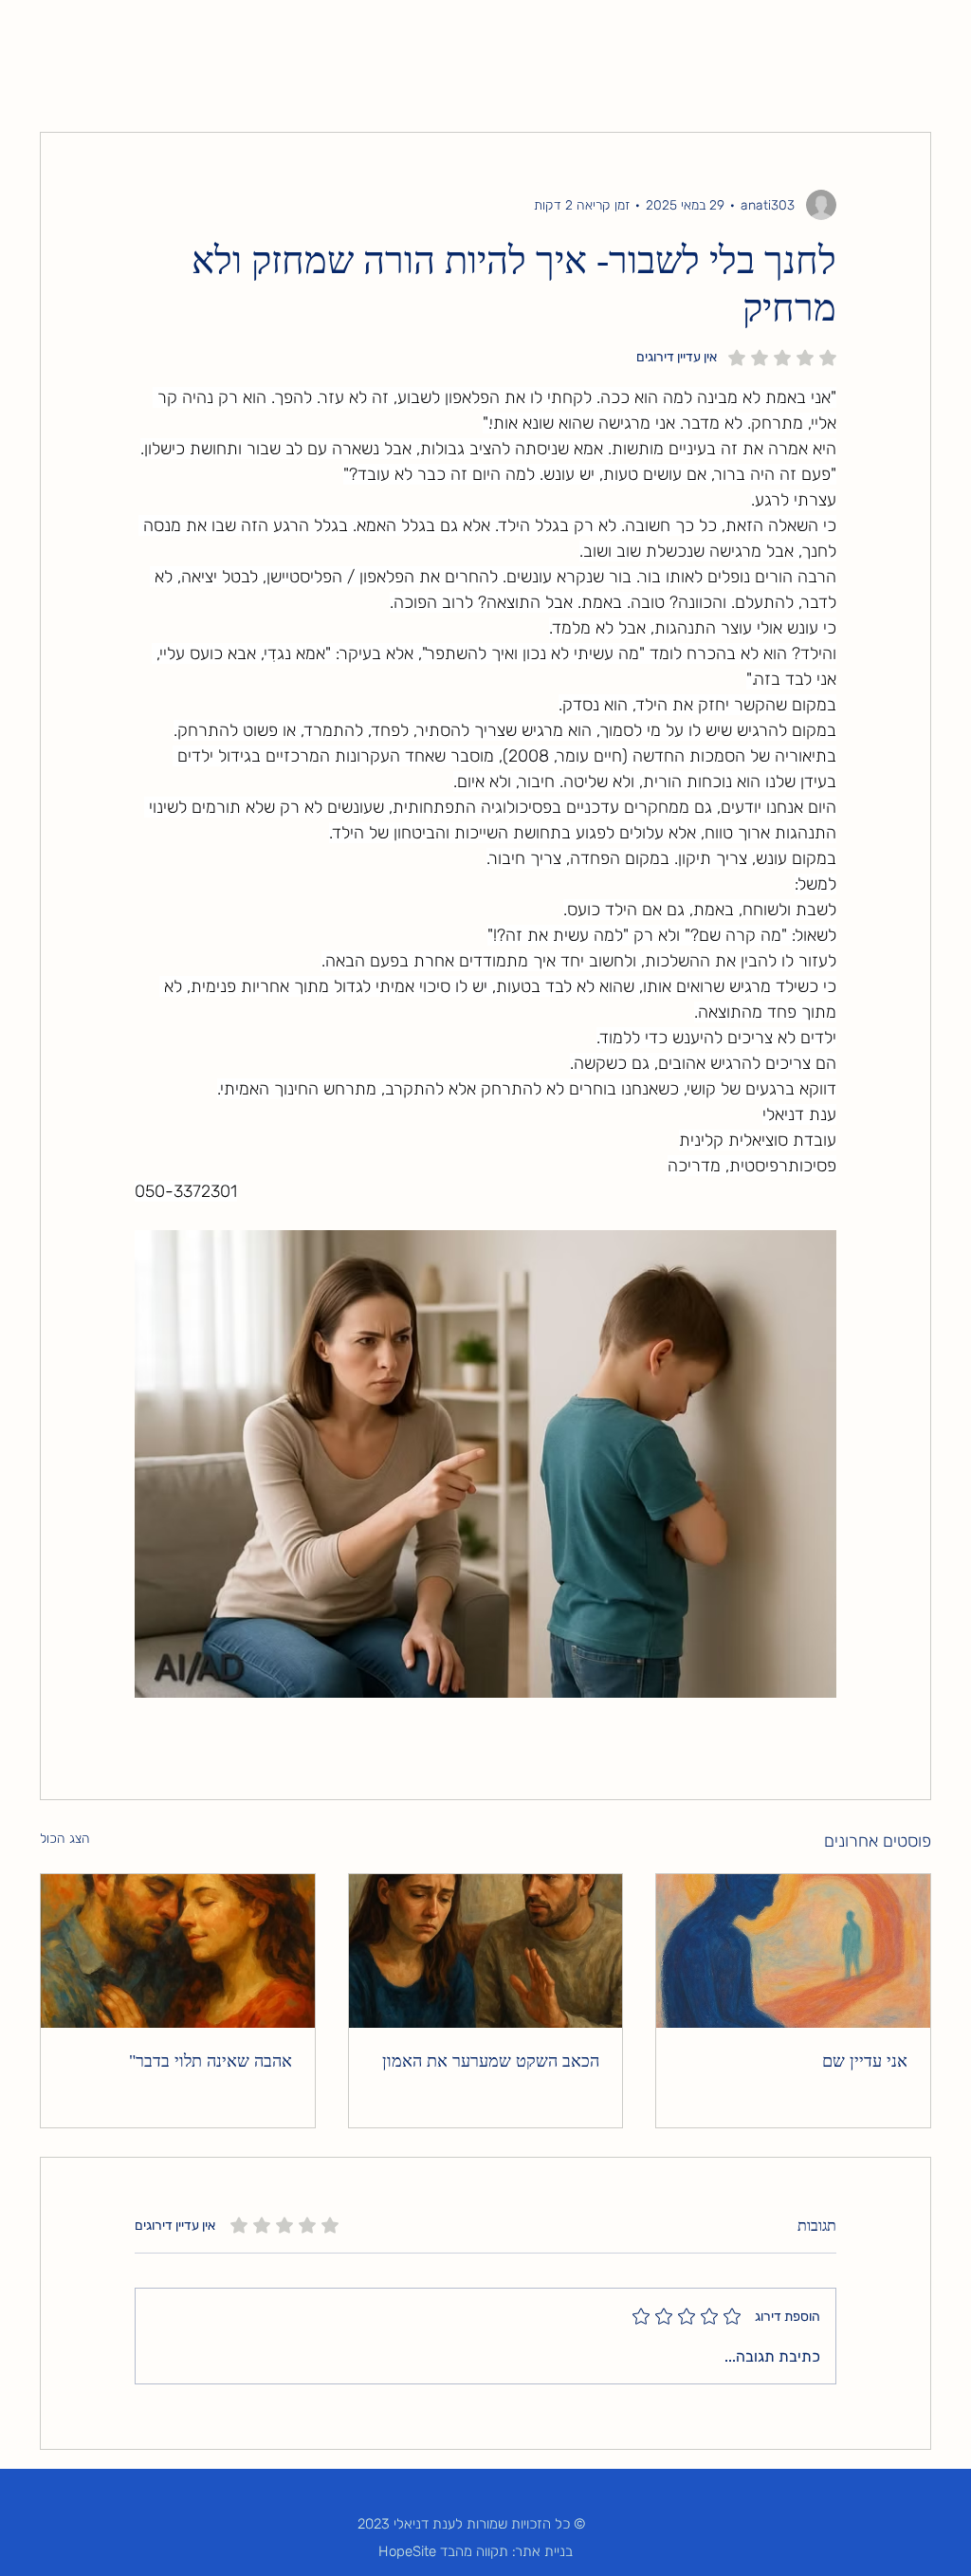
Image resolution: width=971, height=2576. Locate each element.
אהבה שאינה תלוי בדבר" (211, 2061)
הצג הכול (65, 1839)
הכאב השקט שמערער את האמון (491, 2061)
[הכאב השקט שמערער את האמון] (486, 1951)
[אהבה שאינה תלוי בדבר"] (178, 1951)
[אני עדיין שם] (793, 1951)
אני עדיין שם (865, 2061)
